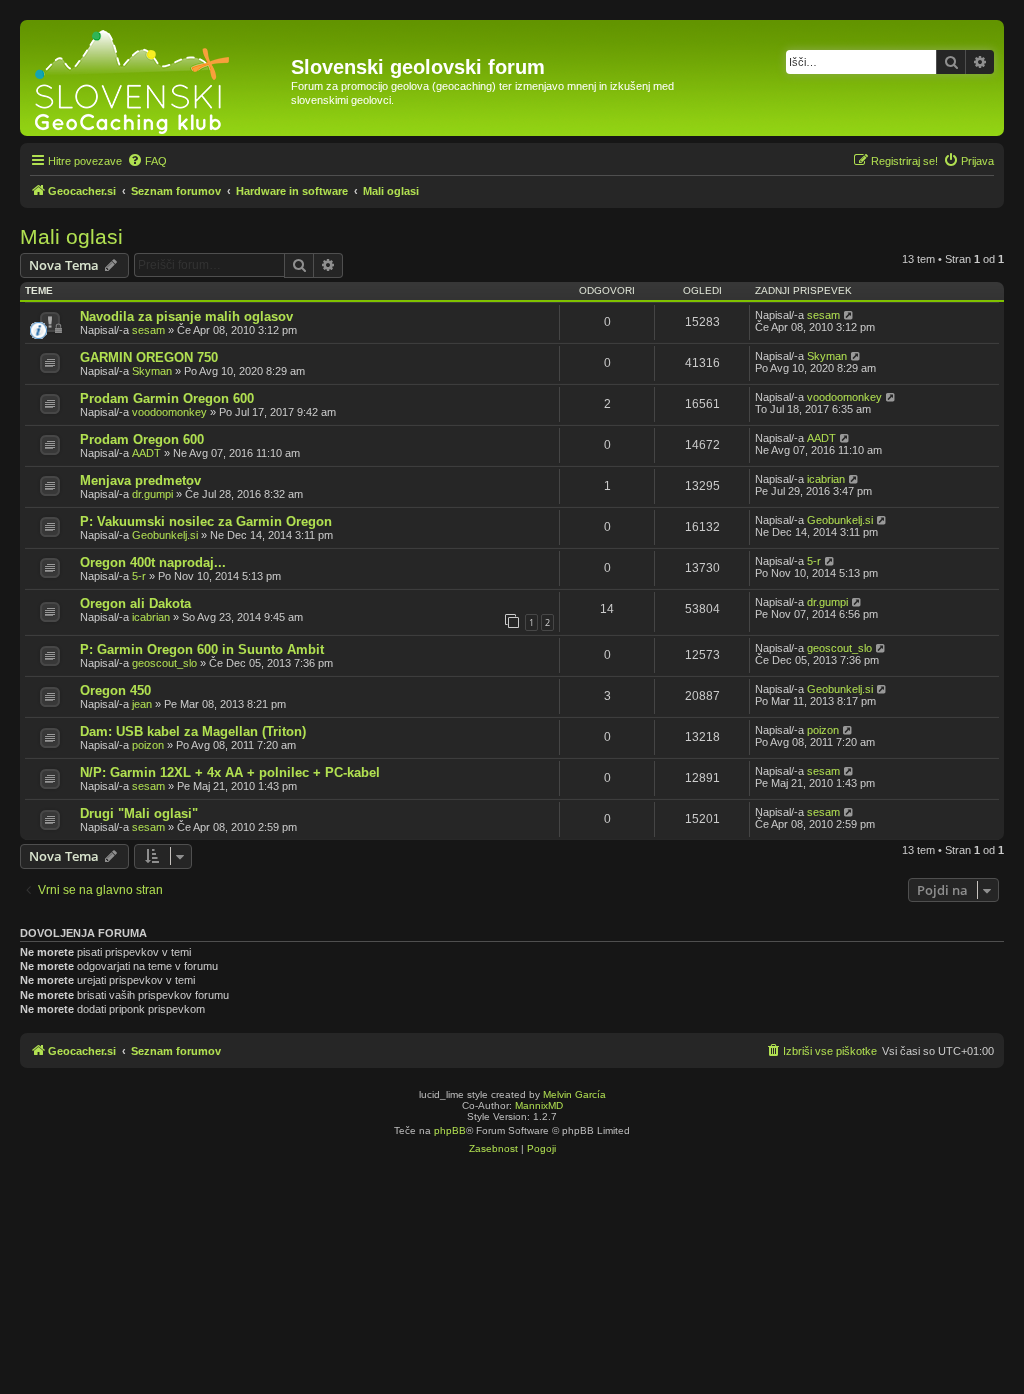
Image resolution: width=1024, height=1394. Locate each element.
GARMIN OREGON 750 (149, 357)
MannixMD (539, 1105)
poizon (148, 745)
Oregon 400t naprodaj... (153, 562)
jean (142, 704)
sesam (148, 330)
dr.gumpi (152, 494)
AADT (146, 453)
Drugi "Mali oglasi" (139, 813)
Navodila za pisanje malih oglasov (186, 316)
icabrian (826, 479)
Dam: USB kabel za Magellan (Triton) (193, 731)
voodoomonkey (169, 412)
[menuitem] (147, 161)
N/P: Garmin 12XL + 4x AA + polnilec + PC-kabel (230, 772)
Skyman (152, 371)
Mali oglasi (71, 236)
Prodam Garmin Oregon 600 (167, 398)
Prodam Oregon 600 (142, 439)
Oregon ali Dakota (135, 603)
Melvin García (574, 1094)
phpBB (450, 1130)
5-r (139, 576)
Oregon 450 (115, 690)
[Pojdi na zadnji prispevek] (849, 315)
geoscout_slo (164, 663)
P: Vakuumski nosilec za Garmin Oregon (206, 521)
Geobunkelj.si (165, 535)
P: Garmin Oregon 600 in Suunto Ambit (202, 649)
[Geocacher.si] (158, 78)
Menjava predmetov (140, 480)
